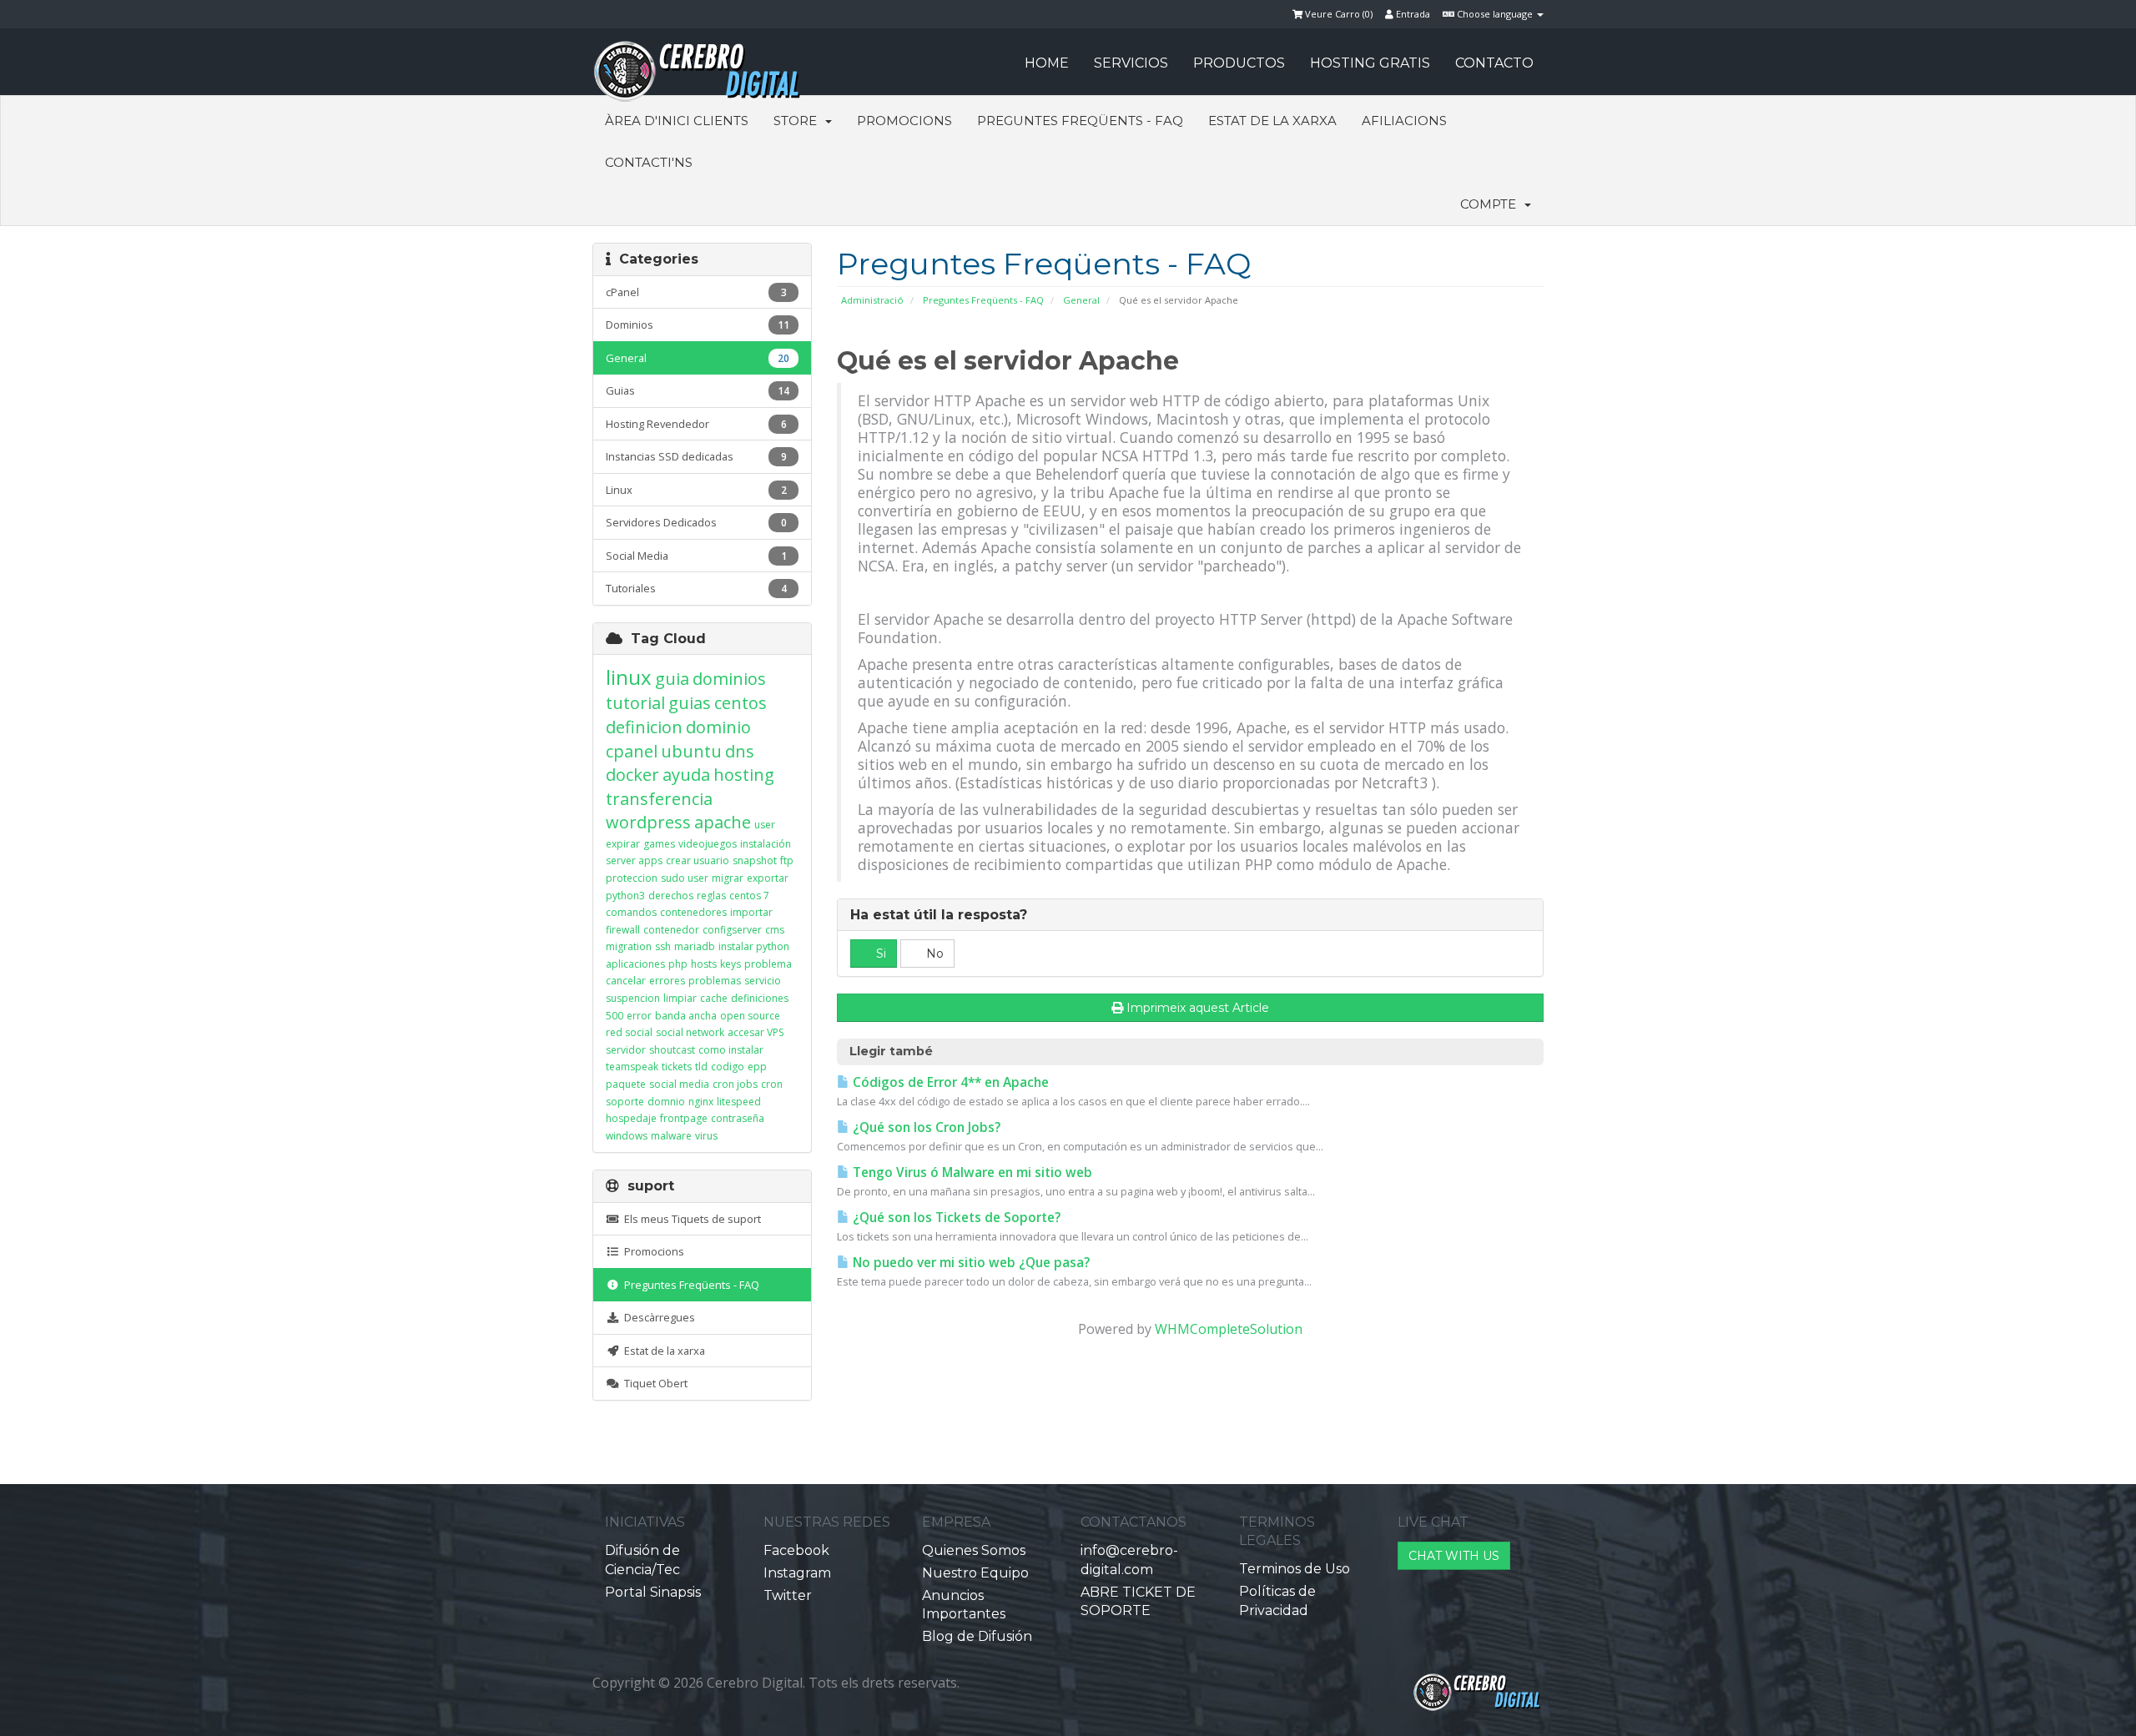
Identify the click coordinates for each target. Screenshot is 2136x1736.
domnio (666, 1102)
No (933, 954)
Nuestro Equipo (975, 1573)
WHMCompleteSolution (1229, 1329)
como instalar (731, 1050)
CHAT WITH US (1454, 1556)
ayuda (686, 775)
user (765, 825)
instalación (766, 844)
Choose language (1495, 14)
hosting (744, 775)
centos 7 (749, 896)
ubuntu (691, 751)
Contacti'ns (649, 162)
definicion (644, 727)
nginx (701, 1102)
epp (757, 1067)
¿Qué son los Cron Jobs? (925, 1127)
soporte (625, 1102)
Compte (1491, 204)
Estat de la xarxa (1272, 121)
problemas (715, 981)
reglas (711, 896)
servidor (626, 1050)
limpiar (680, 998)
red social (629, 1032)
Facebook (796, 1550)
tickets (677, 1067)
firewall (623, 930)
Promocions (904, 121)
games (659, 844)
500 (615, 1016)
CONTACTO (1494, 63)
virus (706, 1136)
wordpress (648, 822)
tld (701, 1067)
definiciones (760, 998)
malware (671, 1136)
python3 (625, 896)
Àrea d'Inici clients (677, 121)
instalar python (754, 946)
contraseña (738, 1118)
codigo (728, 1067)
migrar (728, 878)
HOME (1047, 63)
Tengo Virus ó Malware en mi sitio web (971, 1172)
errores (667, 981)
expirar (623, 844)
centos (741, 703)
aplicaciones (635, 964)
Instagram (797, 1573)
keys (730, 964)
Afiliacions (1404, 121)
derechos (671, 896)
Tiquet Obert (653, 1383)
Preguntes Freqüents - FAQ (1080, 121)
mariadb (695, 946)
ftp (787, 860)
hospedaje (631, 1118)
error (639, 1016)
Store (798, 121)
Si (879, 954)
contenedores (693, 912)
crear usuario (698, 860)
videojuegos (708, 844)
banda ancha (686, 1016)
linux (629, 677)
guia (672, 679)
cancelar (626, 981)
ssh (663, 946)
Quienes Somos (974, 1550)
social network (690, 1032)
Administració (872, 300)
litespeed (739, 1102)
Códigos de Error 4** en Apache (949, 1082)
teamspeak (632, 1067)
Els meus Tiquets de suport (690, 1219)
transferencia (659, 799)
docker (632, 775)
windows (627, 1136)
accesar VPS (756, 1032)
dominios (729, 679)
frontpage (684, 1118)
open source (750, 1016)
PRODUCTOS (1239, 63)
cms (775, 930)
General (1081, 300)
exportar (768, 878)
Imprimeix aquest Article (1198, 1008)
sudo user (685, 878)
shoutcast (672, 1050)
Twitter (788, 1595)
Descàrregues (657, 1317)
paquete (626, 1084)
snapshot (755, 860)
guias (690, 703)
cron (772, 1084)
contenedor (671, 930)
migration (629, 946)
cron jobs (735, 1084)
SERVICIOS (1131, 63)
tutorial (635, 703)
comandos (631, 912)
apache (723, 822)
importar (751, 912)
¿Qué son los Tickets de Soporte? (955, 1218)
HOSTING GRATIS (1370, 63)
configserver (732, 930)
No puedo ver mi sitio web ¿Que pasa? (970, 1263)
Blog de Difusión (977, 1636)
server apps (634, 860)
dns (740, 751)
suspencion (633, 998)
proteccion (632, 878)
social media (679, 1084)
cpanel (632, 751)
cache (714, 998)
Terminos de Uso (1295, 1569)
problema (768, 964)
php (678, 964)
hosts (704, 964)
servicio (763, 981)
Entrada (1412, 14)
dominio (718, 727)
